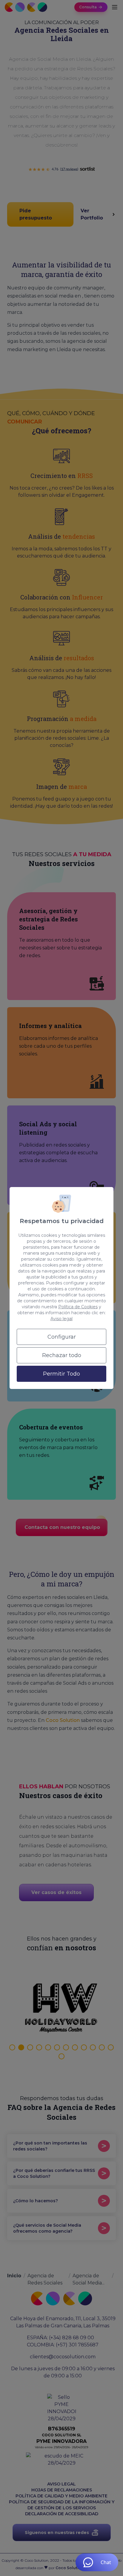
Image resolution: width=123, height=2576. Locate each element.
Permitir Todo (61, 1374)
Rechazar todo (62, 1355)
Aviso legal (61, 1319)
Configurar (62, 1337)
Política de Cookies (78, 1307)
